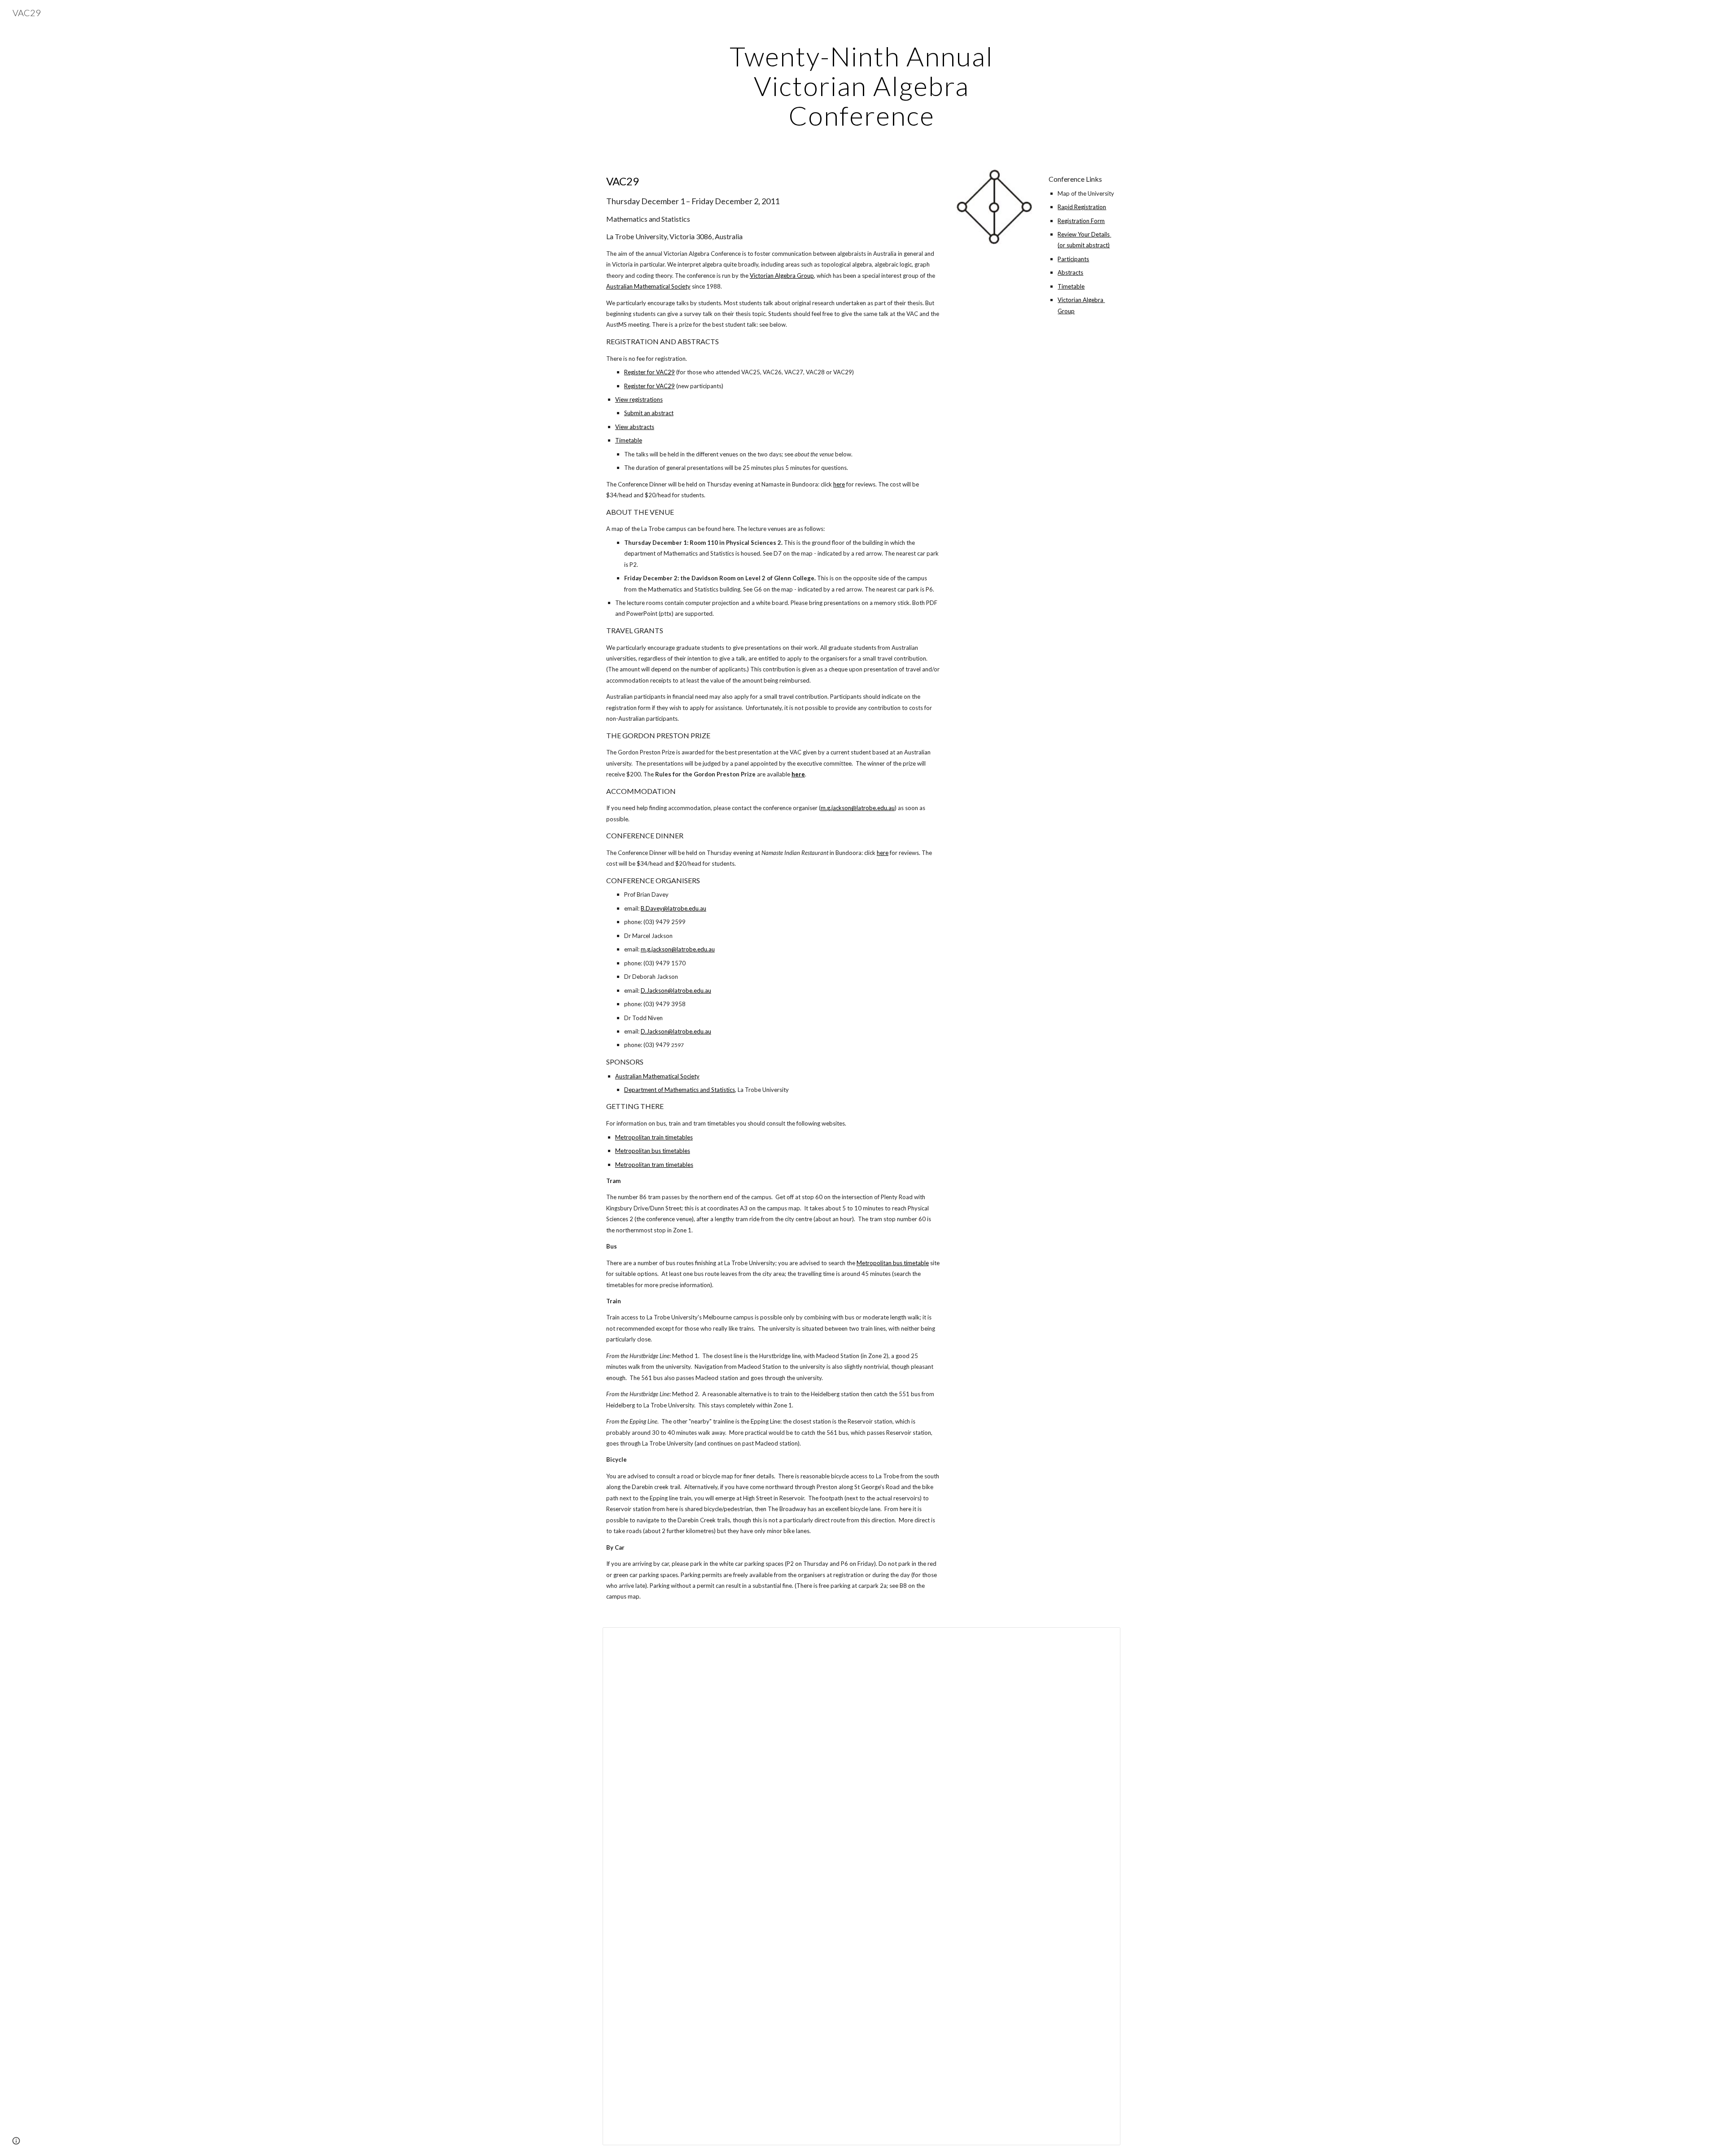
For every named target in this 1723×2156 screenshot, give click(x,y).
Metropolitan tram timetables (654, 1165)
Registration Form (1081, 221)
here (839, 484)
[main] (861, 86)
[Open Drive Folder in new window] (1103, 1639)
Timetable (629, 440)
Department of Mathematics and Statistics (680, 1090)
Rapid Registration (1082, 207)
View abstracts (635, 427)
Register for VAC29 (649, 372)
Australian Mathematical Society (648, 286)
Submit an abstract (649, 413)
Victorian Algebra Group (782, 276)
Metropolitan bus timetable (893, 1263)
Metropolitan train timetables (654, 1137)
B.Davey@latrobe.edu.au (673, 908)
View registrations (639, 399)
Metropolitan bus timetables (653, 1151)
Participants (1073, 259)
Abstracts (1070, 272)
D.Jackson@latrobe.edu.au (676, 990)
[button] (16, 2141)
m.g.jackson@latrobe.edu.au (858, 808)
